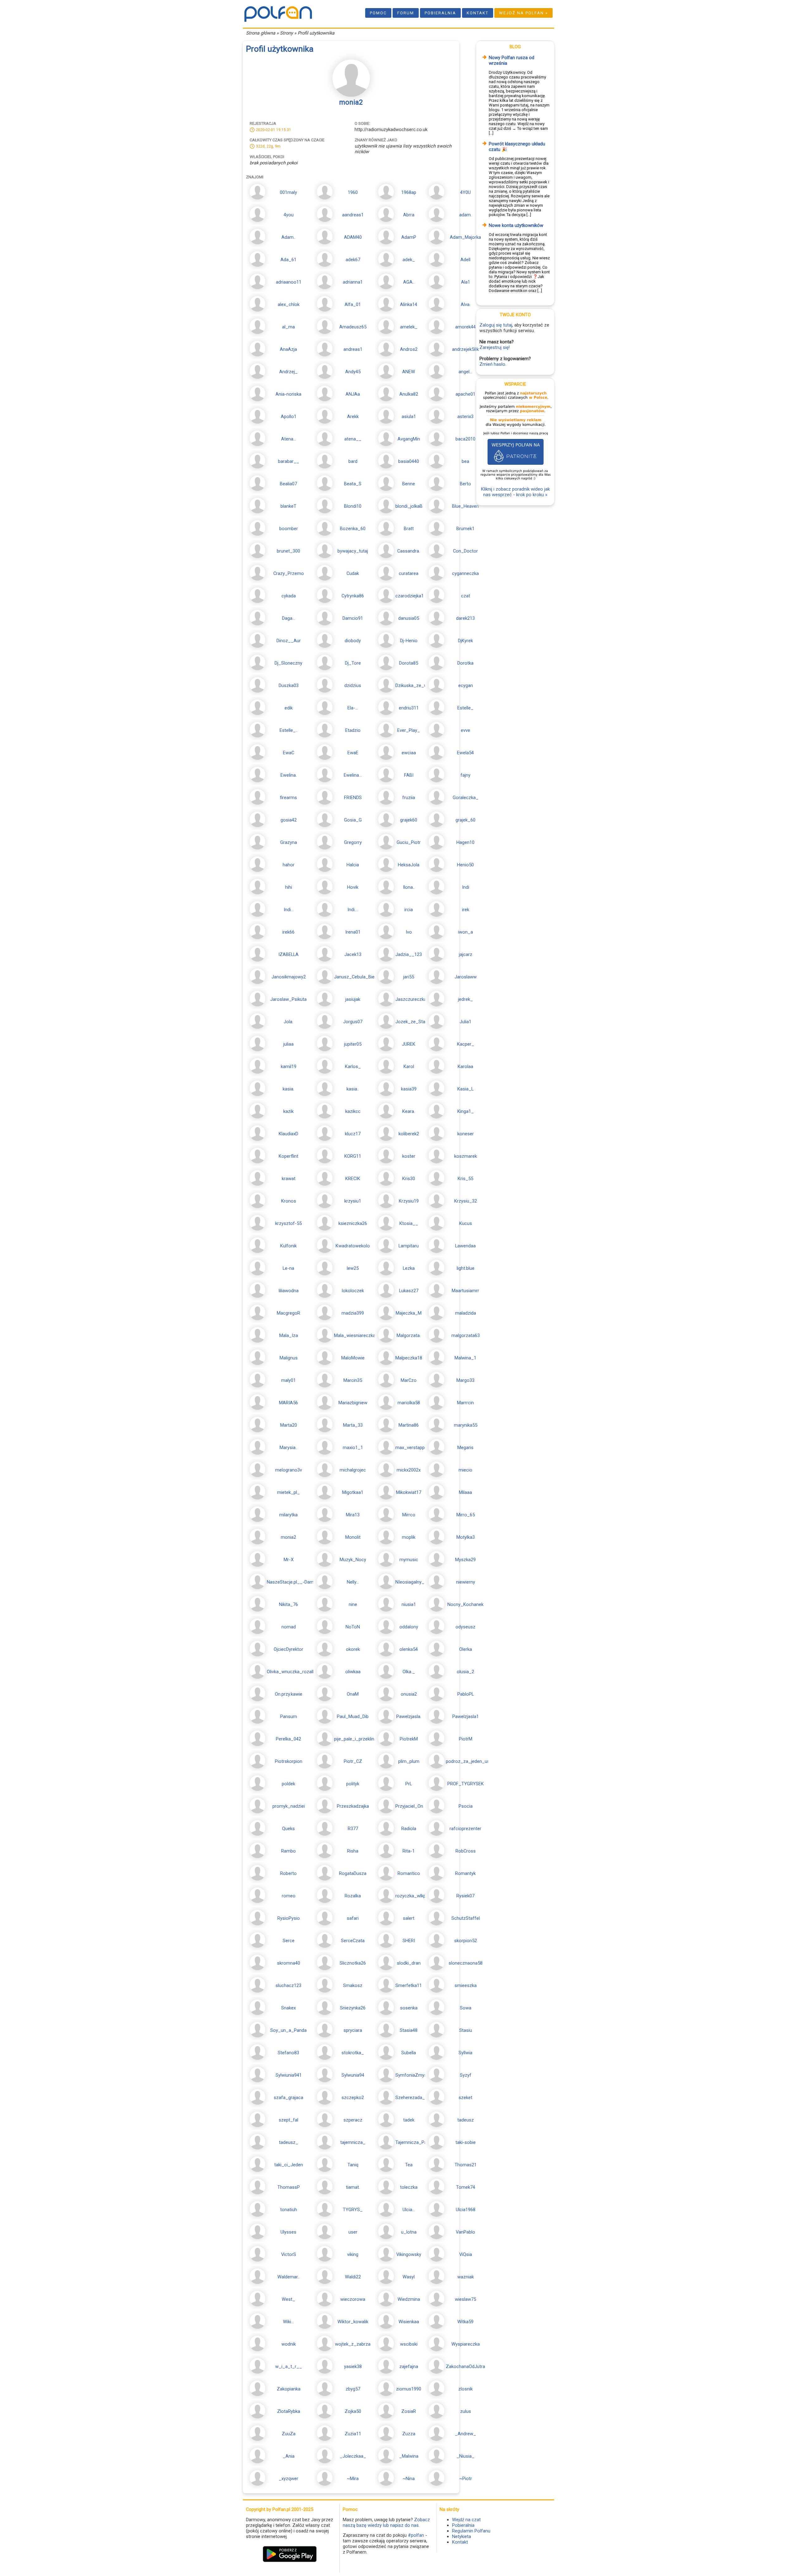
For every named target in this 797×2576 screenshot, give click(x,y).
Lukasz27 (409, 1291)
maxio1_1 (353, 1448)
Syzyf (466, 2075)
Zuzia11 (353, 2434)
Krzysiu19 (409, 1201)
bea (465, 461)
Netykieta (462, 2536)
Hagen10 (465, 842)
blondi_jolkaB (409, 506)
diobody (353, 641)
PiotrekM (409, 1739)
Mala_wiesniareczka (355, 1335)
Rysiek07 (465, 1896)
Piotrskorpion (289, 1761)
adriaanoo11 (289, 282)
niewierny (466, 1582)
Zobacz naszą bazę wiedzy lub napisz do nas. (386, 2522)
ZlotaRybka (289, 2411)
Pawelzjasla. (409, 1717)
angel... (465, 372)
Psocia (466, 1806)
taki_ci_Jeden (289, 2165)
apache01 (465, 394)
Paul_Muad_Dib (353, 1717)
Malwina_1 (465, 1358)
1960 (353, 192)
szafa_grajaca (288, 2098)
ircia (409, 910)
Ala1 (466, 282)
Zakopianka (289, 2389)
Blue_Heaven (465, 506)
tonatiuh (289, 2210)
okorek (353, 1649)
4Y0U (465, 192)
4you (289, 215)
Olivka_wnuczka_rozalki (291, 1672)
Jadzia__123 (409, 954)
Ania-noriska (288, 394)
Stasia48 (409, 2030)
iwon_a (465, 932)
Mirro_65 (466, 1515)
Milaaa (465, 1492)
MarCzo (409, 1380)
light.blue (466, 1268)
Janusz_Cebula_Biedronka (361, 977)
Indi (466, 887)
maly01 (288, 1380)
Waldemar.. (288, 2277)
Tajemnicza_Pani (413, 2142)
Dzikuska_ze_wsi (413, 685)
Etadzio (353, 730)
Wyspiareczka (466, 2344)
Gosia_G (353, 820)
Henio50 (465, 865)
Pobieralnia (440, 13)
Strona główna (261, 33)
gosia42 (289, 820)
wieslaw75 (465, 2299)
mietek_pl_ (288, 1492)
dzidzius (353, 685)
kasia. (288, 1089)
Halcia (353, 865)
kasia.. (353, 1089)
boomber (289, 529)
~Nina (409, 2479)
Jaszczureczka (411, 999)
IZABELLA (288, 954)
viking (353, 2254)
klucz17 (353, 1134)
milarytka (288, 1515)
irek (466, 910)
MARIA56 (288, 1403)
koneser (466, 1134)
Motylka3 (466, 1537)
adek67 (353, 260)
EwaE (353, 753)
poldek (288, 1784)
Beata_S (353, 484)
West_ (288, 2299)
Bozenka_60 (353, 529)
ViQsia (466, 2254)
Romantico (409, 1873)
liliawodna (289, 1291)
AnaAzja (288, 349)
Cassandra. (409, 551)
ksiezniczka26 (353, 1223)
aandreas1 (353, 215)
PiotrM (466, 1739)
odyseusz (465, 1627)
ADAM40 (353, 237)
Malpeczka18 (409, 1358)
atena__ (353, 439)
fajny (465, 775)
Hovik (353, 887)
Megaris (465, 1448)
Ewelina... (353, 775)
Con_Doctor (465, 551)
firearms (288, 798)
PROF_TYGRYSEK (466, 1784)
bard (353, 461)
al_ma (288, 327)
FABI (409, 775)
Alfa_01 (353, 304)
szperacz (353, 2120)
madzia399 (353, 1313)
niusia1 (409, 1604)
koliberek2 (409, 1134)
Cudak (353, 573)
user (353, 2232)
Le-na (288, 1268)
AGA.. (409, 282)
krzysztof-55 (288, 1223)
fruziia (409, 798)
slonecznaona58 (466, 1963)
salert (409, 1918)
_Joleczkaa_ (353, 2456)
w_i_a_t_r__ (289, 2366)
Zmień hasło (492, 364)
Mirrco (409, 1515)
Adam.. (288, 237)
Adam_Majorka (465, 237)
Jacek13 (353, 954)
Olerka (466, 1649)
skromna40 (289, 1963)
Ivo (409, 932)
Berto (465, 484)
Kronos (289, 1201)
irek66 (288, 932)
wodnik (289, 2344)
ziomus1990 (409, 2389)
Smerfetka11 (409, 1985)
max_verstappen (413, 1448)
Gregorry (353, 842)
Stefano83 (288, 2053)
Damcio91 (353, 618)
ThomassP (289, 2187)
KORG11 (353, 1156)
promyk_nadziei (289, 1806)
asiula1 (409, 417)
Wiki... (288, 2322)
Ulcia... (409, 2210)
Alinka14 (409, 304)
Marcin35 (353, 1380)
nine (353, 1604)
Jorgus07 (353, 1022)
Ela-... (353, 708)
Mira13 (353, 1515)
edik (289, 708)
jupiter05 (353, 1044)
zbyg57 (353, 2389)
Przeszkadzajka (353, 1806)
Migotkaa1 (353, 1492)
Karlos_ (353, 1067)
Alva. (466, 304)
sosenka (409, 2008)
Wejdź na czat (466, 2520)
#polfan (416, 2535)
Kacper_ (466, 1044)
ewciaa (409, 753)
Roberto (288, 1873)
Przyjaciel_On (409, 1806)
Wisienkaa (409, 2322)
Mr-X (289, 1560)
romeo (289, 1896)
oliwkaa (353, 1672)
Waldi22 (353, 2277)
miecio (465, 1470)
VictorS (289, 2254)
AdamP (409, 237)
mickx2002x (409, 1470)
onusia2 (409, 1694)
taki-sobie (466, 2142)
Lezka (409, 1268)
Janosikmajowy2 (289, 977)
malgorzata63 (466, 1335)
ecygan (466, 685)
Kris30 (409, 1179)
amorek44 (465, 327)
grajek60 (409, 820)
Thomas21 (466, 2165)
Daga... (289, 618)
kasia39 (409, 1089)
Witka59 (465, 2322)
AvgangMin (409, 439)
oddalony (409, 1627)
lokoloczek (353, 1291)
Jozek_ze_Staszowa (417, 1022)
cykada (289, 596)
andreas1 (353, 349)
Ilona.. (409, 887)
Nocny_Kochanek (465, 1604)
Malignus (289, 1358)
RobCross (466, 1851)
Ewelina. (289, 775)
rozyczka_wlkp (411, 1896)
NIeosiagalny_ (410, 1582)
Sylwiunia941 (289, 2075)
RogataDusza (353, 1873)
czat (466, 596)
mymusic (409, 1560)
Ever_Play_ (409, 730)
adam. (465, 215)
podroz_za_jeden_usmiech (474, 1761)
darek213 (465, 618)
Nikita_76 (288, 1604)
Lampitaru (409, 1246)
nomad (289, 1627)
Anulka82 (409, 394)
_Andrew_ (465, 2434)
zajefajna (409, 2366)
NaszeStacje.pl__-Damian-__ (297, 1582)
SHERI (409, 1941)
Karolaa (465, 1067)
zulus (466, 2411)
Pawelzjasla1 (466, 1717)
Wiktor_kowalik (353, 2322)
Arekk (353, 417)
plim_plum (409, 1761)
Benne (409, 484)
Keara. (409, 1111)
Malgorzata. (409, 1335)
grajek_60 (465, 820)
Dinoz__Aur (289, 641)
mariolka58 (409, 1403)
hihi (289, 887)
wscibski (409, 2344)
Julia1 (465, 1022)
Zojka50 (353, 2411)
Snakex (288, 2008)
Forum (406, 13)
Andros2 (409, 349)
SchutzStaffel (466, 1918)
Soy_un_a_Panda (288, 2030)
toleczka (409, 2187)
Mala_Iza (289, 1335)
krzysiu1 (353, 1201)
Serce (289, 1941)
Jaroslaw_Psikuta (288, 999)
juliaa (288, 1044)
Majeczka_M (409, 1313)
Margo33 (465, 1380)
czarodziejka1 (410, 596)
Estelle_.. (289, 730)
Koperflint (288, 1156)
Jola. (288, 1022)
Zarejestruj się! (495, 347)
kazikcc (353, 1111)
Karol (409, 1067)
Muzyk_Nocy (353, 1560)
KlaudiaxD (288, 1134)
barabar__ (289, 461)
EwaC (289, 753)
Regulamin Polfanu (471, 2531)
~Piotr (466, 2479)
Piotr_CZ (353, 1761)
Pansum (289, 1717)
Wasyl (409, 2277)
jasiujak (353, 999)
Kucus (466, 1223)
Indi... (289, 910)
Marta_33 (353, 1425)
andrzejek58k (465, 349)
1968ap (409, 192)
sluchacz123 (288, 1985)
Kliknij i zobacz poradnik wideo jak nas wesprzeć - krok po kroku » (515, 492)
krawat (289, 1179)
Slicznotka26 (353, 1963)
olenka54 (409, 1649)
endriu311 (409, 708)
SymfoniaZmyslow (415, 2075)
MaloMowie (353, 1358)
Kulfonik (288, 1246)
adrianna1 (353, 282)
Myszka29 (465, 1560)
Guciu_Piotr (409, 842)
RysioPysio (289, 1918)
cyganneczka (465, 573)
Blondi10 (353, 506)
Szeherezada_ (410, 2098)
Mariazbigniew (353, 1403)
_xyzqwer (288, 2479)
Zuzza (409, 2434)
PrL (409, 1784)
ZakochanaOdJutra (465, 2366)
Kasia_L (465, 1089)
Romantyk (465, 1873)
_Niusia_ (465, 2456)
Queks (288, 1829)
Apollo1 (289, 417)
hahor (289, 865)
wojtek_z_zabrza (353, 2344)
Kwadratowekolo (353, 1246)
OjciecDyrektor (288, 1649)
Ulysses (288, 2232)
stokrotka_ (353, 2053)
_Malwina (409, 2456)
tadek (409, 2120)
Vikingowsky (409, 2254)
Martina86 (409, 1425)
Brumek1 (465, 529)
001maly (288, 192)
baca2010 (465, 439)
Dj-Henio (409, 641)
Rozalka (353, 1896)
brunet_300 (288, 551)
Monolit (353, 1537)
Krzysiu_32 (466, 1201)
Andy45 (353, 372)
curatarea (409, 573)
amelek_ (409, 327)
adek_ (409, 260)
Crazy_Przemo (289, 573)
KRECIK (353, 1179)
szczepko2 (353, 2098)
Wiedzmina (409, 2299)
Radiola (409, 1829)
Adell (465, 260)
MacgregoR (288, 1313)
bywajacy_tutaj (353, 551)
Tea (409, 2165)
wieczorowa (353, 2299)
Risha (353, 1851)
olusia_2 (465, 1672)
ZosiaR (409, 2411)
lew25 (353, 1268)
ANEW (409, 372)
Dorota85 (409, 663)
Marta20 (289, 1425)
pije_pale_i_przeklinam (357, 1739)
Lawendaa (465, 1246)
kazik (288, 1111)
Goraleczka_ (466, 798)
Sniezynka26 (353, 2008)
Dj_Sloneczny (288, 663)
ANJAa (353, 394)
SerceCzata (353, 1941)
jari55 (409, 977)
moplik (409, 1537)
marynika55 (466, 1425)
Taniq (353, 2165)
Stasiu (466, 2030)
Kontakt (478, 13)
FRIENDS (353, 798)
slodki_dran (409, 1963)
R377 (353, 1829)
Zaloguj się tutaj (496, 325)
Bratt (409, 529)
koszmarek (466, 1156)
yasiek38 (353, 2366)
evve (465, 730)
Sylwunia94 (353, 2075)
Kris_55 (465, 1179)
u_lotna (409, 2232)
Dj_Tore (353, 663)
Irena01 (353, 932)
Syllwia (465, 2053)
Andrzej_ (288, 372)
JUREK (409, 1044)
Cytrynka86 (353, 596)
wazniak (466, 2277)
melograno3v (289, 1470)
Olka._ (409, 1672)
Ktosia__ (409, 1223)
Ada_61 (288, 260)
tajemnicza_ (353, 2142)
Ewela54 (465, 753)
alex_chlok (289, 304)
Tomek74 (466, 2187)
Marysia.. (288, 1448)
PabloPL (466, 1694)
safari (353, 1918)
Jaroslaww (466, 977)
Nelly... (353, 1582)
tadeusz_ (289, 2142)
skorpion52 (466, 1941)
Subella (409, 2053)
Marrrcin (465, 1403)
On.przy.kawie (289, 1694)
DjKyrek (465, 641)
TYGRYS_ (353, 2210)
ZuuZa (289, 2434)
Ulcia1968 (466, 2210)
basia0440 (409, 461)
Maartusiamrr (465, 1291)
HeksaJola (409, 865)
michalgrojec (353, 1470)
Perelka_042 (288, 1739)
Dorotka (465, 663)
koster (409, 1156)
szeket (465, 2098)
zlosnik (465, 2389)
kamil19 (289, 1067)
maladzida (466, 1313)
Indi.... (353, 910)
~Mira (353, 2479)
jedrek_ (465, 999)
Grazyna (289, 842)
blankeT (288, 506)
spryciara (353, 2030)
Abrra (409, 215)
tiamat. (353, 2187)
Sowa (466, 2008)
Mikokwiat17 (409, 1492)
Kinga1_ (466, 1111)
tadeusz (466, 2120)
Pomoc (378, 13)
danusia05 (409, 618)
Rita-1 (409, 1851)
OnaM (353, 1694)
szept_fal (288, 2120)
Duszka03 (289, 685)
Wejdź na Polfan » (523, 13)
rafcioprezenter (465, 1829)
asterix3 (465, 417)
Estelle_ (465, 708)
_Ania (289, 2456)
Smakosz (353, 1985)
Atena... (289, 439)
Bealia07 (288, 484)
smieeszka (466, 1985)
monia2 (288, 1537)
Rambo (288, 1851)
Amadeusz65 (353, 327)
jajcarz (466, 954)
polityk (353, 1784)
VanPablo (465, 2232)
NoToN (353, 1627)
